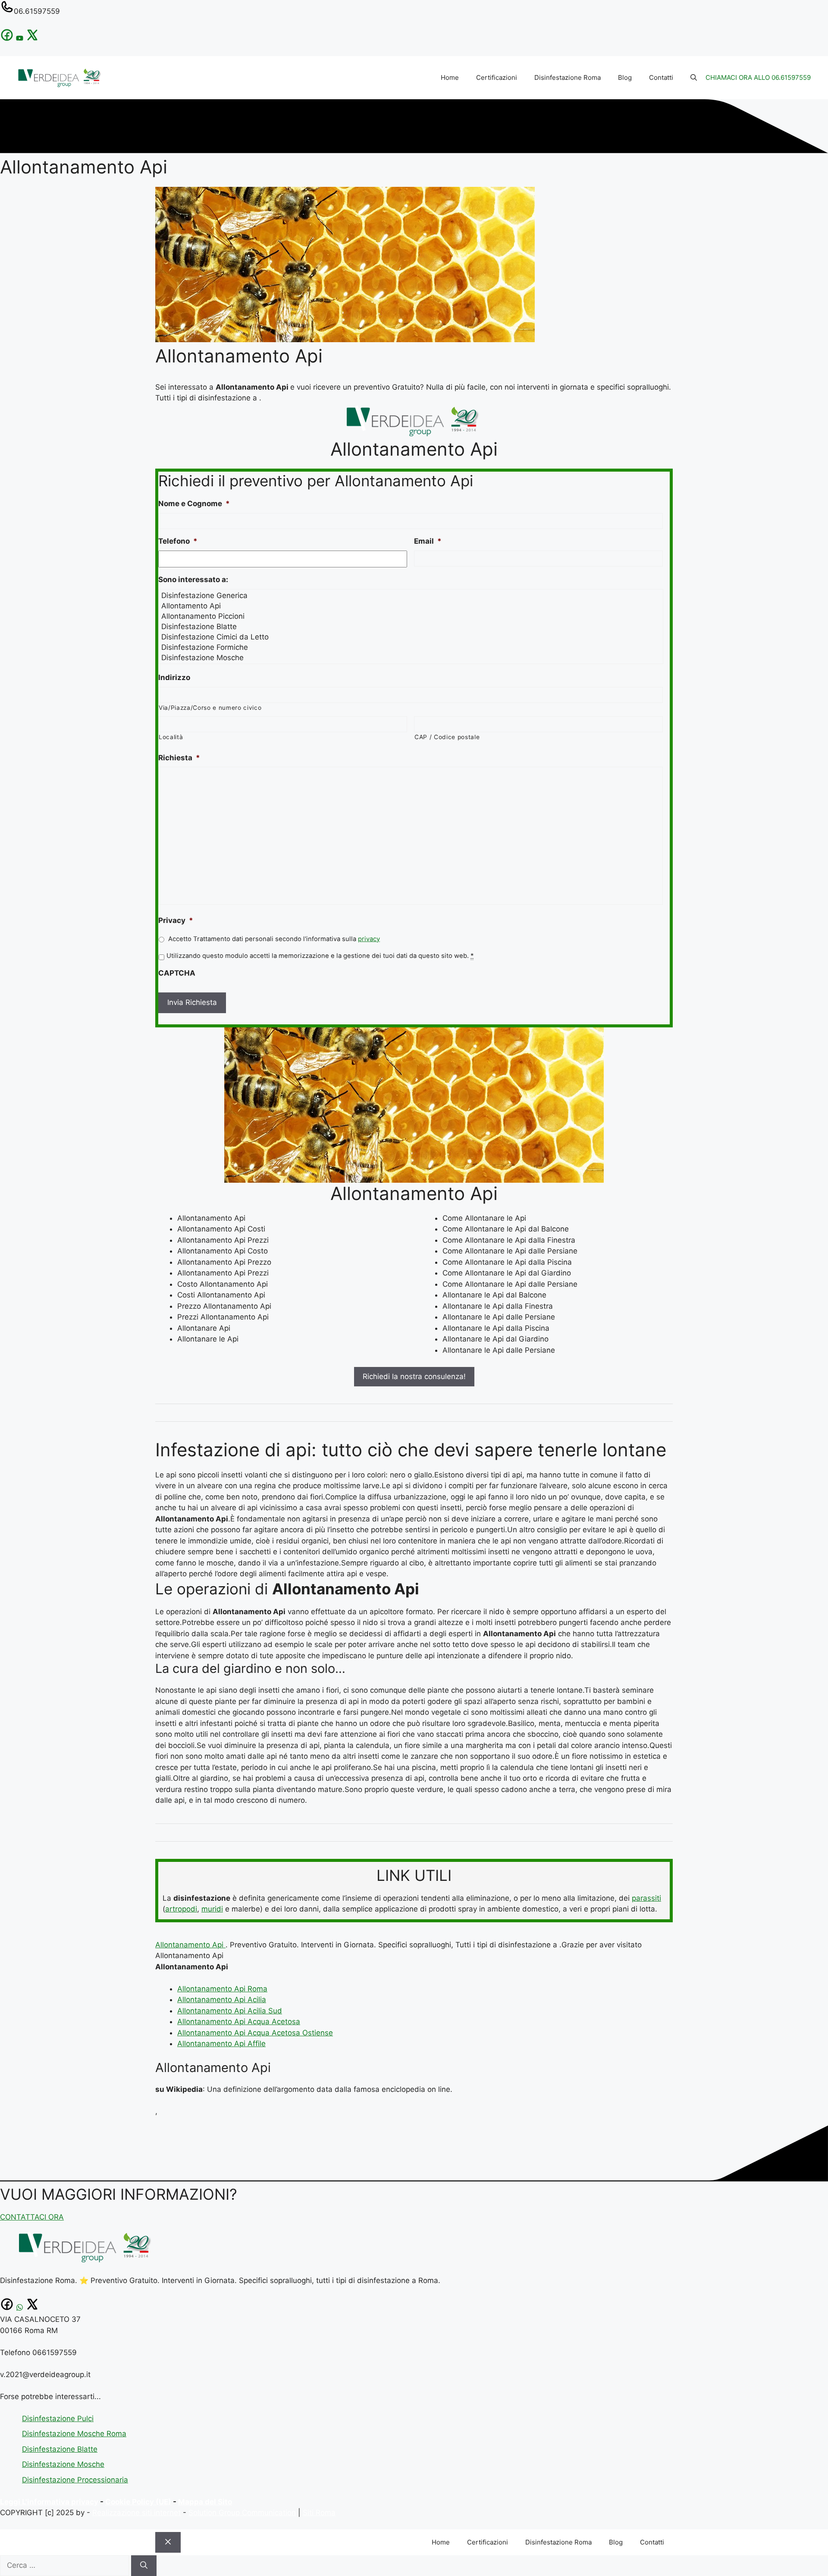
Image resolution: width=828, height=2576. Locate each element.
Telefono (178, 541)
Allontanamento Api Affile (221, 2044)
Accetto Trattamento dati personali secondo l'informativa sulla (274, 939)
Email (428, 541)
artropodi (181, 1909)
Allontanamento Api (190, 1945)
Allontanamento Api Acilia (222, 2000)
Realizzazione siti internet (136, 2513)
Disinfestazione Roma (568, 77)
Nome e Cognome (194, 504)
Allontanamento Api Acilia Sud (230, 2011)
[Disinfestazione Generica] (412, 595)
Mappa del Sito (205, 2502)
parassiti (646, 1898)
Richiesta (179, 758)
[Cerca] (144, 2566)
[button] (694, 78)
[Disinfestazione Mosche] (412, 658)
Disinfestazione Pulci (58, 2419)
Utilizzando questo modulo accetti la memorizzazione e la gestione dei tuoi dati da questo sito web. (320, 956)
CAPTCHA (177, 973)
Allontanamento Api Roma (222, 1989)
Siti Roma (319, 2513)
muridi (212, 1909)
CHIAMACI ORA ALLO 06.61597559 (758, 77)
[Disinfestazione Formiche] (412, 647)
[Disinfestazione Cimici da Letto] (412, 637)
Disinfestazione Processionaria (75, 2480)
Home (450, 77)
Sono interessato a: (193, 579)
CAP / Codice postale (447, 737)
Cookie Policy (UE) (138, 2502)
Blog (625, 77)
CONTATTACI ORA (32, 2217)
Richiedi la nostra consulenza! (414, 1376)
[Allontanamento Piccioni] (412, 616)
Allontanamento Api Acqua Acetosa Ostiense (255, 2033)
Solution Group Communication (242, 2513)
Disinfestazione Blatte (60, 2449)
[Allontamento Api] (412, 606)
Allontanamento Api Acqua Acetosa (239, 2022)
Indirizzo (174, 677)
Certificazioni (497, 77)
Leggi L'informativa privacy (49, 2502)
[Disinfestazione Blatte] (412, 627)
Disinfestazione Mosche (63, 2464)
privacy (369, 939)
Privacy (176, 920)
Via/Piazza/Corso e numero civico (210, 708)
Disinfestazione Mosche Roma (74, 2434)
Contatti (661, 77)
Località (171, 737)
